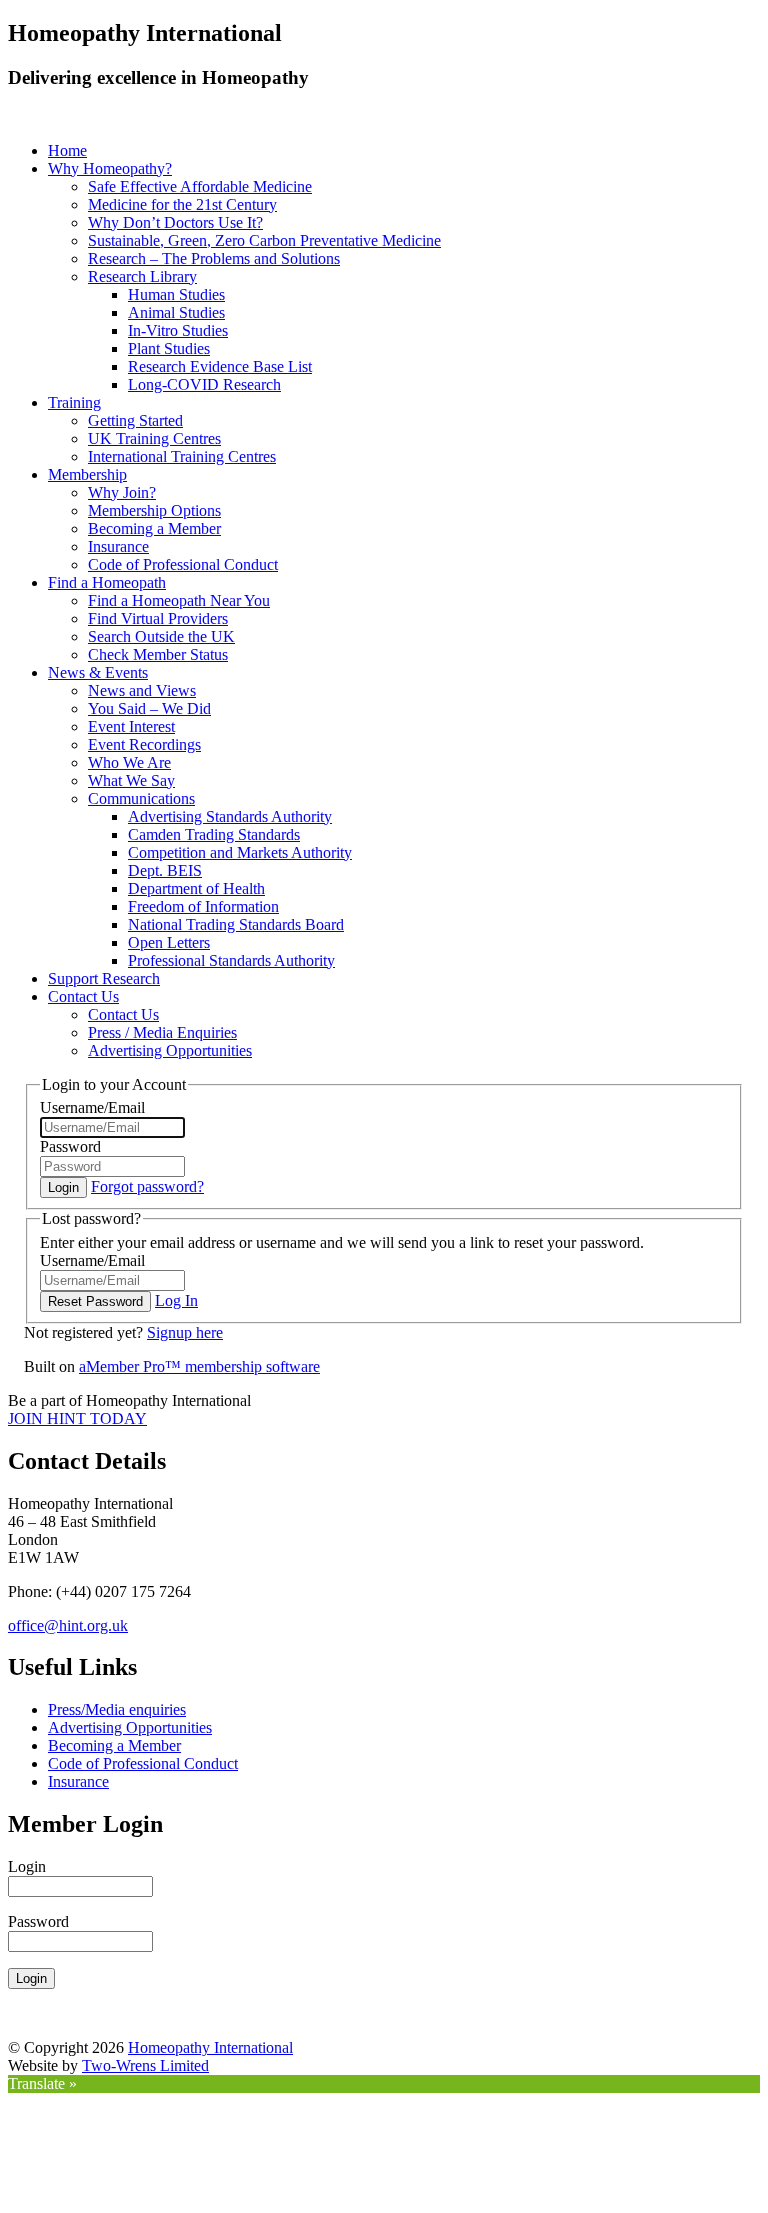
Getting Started (135, 420)
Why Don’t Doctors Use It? (175, 222)
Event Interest (131, 726)
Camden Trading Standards (214, 834)
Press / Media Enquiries (162, 1032)
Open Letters (169, 942)
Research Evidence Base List (220, 366)
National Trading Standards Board (236, 924)
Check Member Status (158, 654)
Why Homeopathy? (110, 168)
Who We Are (129, 762)
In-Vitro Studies (178, 330)
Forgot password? (147, 1186)
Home (67, 150)
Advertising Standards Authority (230, 816)
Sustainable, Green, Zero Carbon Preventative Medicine (264, 240)
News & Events (98, 672)
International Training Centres (182, 456)
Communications (141, 798)
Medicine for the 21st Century (182, 204)
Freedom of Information (203, 906)
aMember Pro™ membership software (199, 1366)
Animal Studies (176, 312)
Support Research (104, 978)
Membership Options (154, 510)
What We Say (131, 780)
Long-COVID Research (204, 384)
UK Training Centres (154, 438)
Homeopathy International (210, 2047)
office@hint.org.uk (68, 1625)
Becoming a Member (154, 528)
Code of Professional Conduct (183, 564)
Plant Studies (169, 348)
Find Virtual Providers (158, 618)
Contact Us (83, 996)
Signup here (185, 1332)
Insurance (118, 546)
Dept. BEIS (165, 870)
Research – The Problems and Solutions (214, 258)
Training (74, 402)
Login (27, 1866)
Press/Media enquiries (117, 1709)
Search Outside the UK (161, 636)
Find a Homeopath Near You (179, 600)
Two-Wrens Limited (145, 2065)
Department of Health (196, 888)
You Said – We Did (149, 708)
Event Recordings (144, 744)
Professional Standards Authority (231, 960)
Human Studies (176, 294)
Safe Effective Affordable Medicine (200, 186)
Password (70, 1146)
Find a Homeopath (107, 582)
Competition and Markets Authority (240, 852)
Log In (176, 1300)
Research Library (142, 276)
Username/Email (92, 1107)
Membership (87, 474)
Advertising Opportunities (170, 1050)
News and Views (142, 690)
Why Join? (122, 492)
